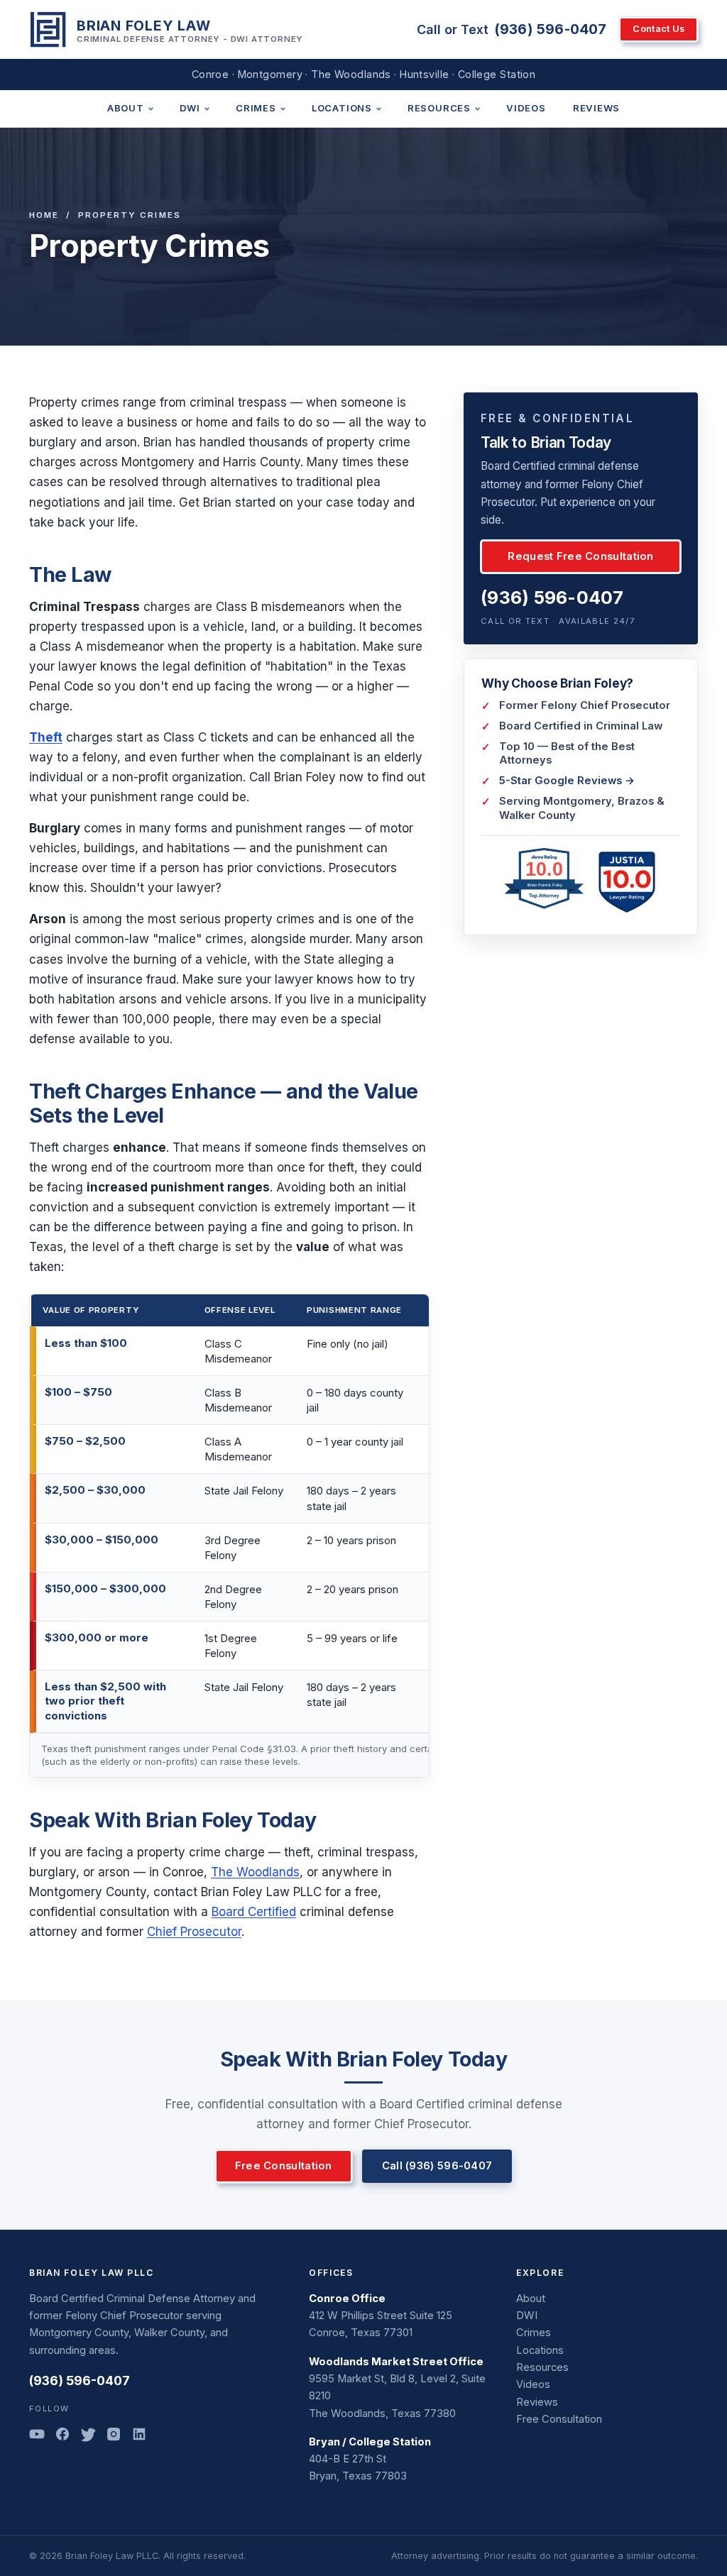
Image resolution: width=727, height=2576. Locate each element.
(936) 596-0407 (551, 29)
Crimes (256, 108)
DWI (190, 108)
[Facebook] (62, 2437)
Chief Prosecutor (194, 1932)
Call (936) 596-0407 (437, 2166)
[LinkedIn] (139, 2437)
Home (44, 215)
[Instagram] (114, 2437)
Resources (439, 108)
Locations (342, 108)
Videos (526, 108)
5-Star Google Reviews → (567, 781)
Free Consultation (284, 2166)
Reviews (597, 108)
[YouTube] (37, 2437)
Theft (46, 737)
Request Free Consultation (580, 556)
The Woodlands (255, 1872)
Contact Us (658, 29)
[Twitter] (88, 2437)
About (126, 108)
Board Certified (254, 1912)
